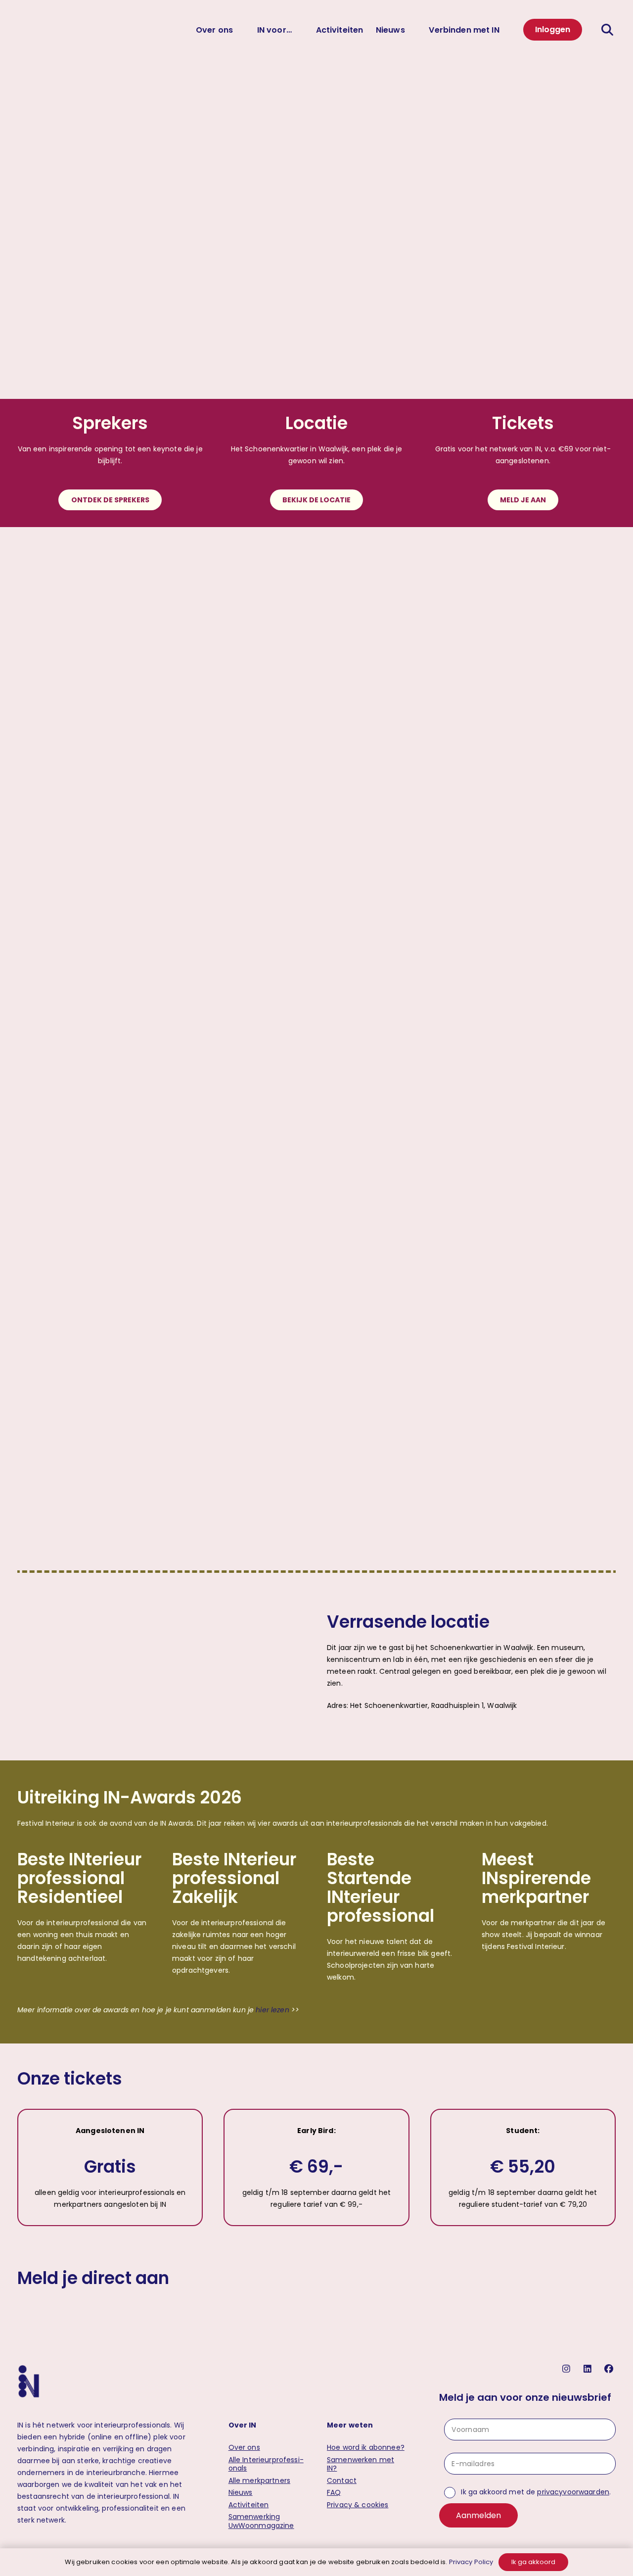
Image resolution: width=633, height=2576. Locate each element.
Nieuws (241, 2492)
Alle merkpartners (259, 2480)
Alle (266, 2464)
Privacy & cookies (358, 2505)
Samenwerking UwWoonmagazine (261, 2521)
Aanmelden (478, 2515)
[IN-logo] (29, 30)
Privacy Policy (471, 2562)
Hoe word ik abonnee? (366, 2447)
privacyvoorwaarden (573, 2492)
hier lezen (271, 2010)
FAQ (334, 2492)
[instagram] (567, 2369)
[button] (609, 30)
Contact (342, 2480)
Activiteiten (249, 2505)
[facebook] (610, 2369)
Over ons (244, 2447)
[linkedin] (589, 2369)
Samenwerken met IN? (361, 2464)
